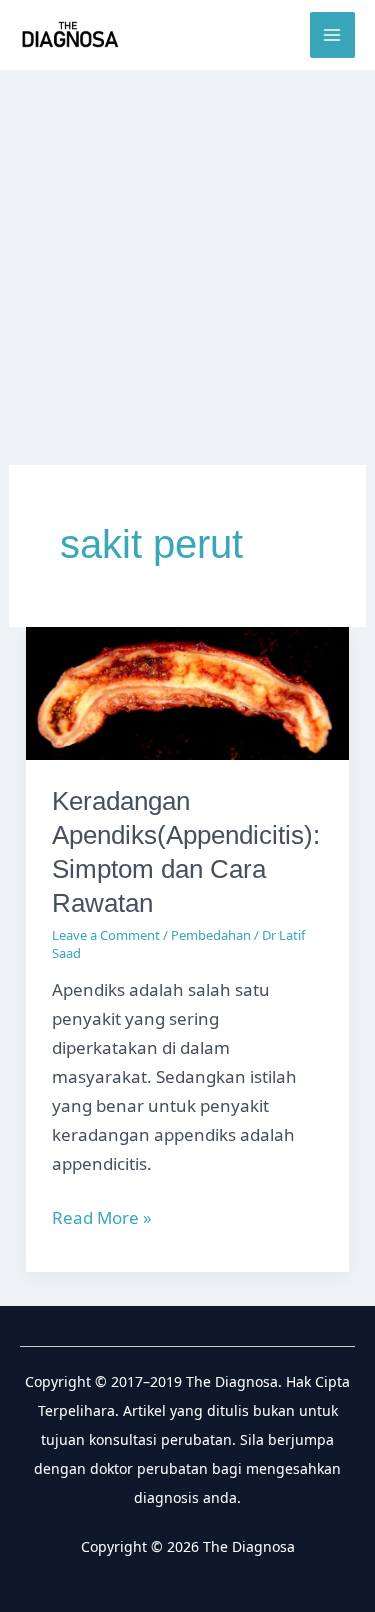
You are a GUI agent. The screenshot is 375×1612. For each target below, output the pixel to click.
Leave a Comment (106, 935)
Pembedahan (211, 935)
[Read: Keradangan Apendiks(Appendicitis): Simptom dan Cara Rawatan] (187, 691)
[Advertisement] (187, 267)
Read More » (102, 1219)
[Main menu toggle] (333, 35)
